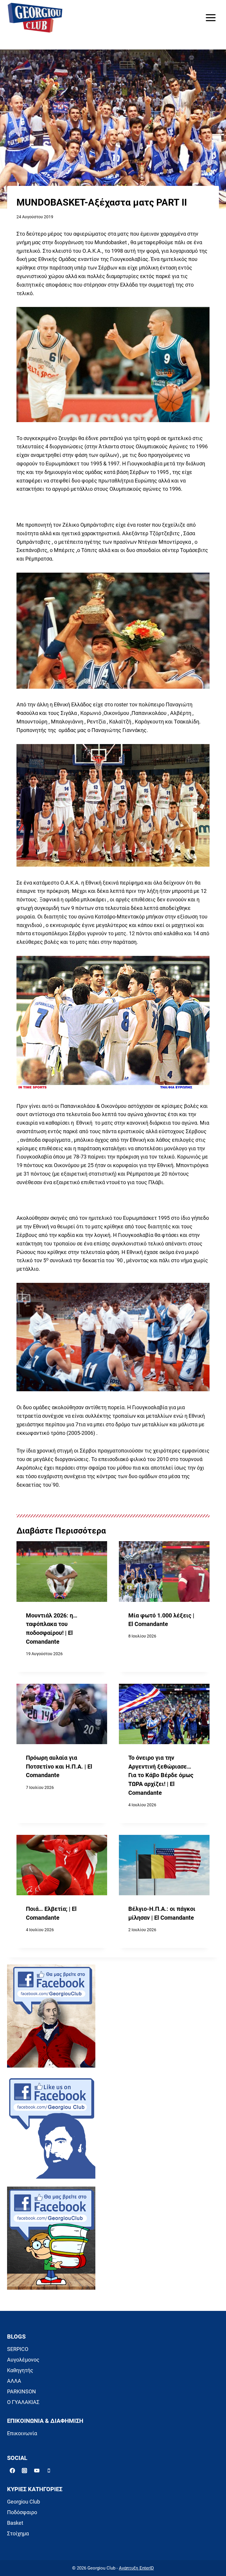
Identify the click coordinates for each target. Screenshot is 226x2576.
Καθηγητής (20, 2370)
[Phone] (49, 2471)
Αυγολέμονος (23, 2360)
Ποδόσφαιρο (22, 2512)
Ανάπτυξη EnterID (136, 2568)
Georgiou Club (24, 2502)
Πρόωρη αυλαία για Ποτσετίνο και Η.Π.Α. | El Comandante (59, 1767)
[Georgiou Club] (35, 18)
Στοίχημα (18, 2533)
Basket (15, 2523)
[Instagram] (24, 2471)
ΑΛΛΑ (14, 2381)
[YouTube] (37, 2471)
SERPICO (18, 2349)
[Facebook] (12, 2471)
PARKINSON (21, 2391)
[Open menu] (211, 18)
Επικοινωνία (22, 2433)
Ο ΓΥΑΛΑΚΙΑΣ (23, 2402)
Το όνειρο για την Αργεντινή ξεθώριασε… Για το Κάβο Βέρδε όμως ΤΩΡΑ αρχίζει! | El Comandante (161, 1775)
